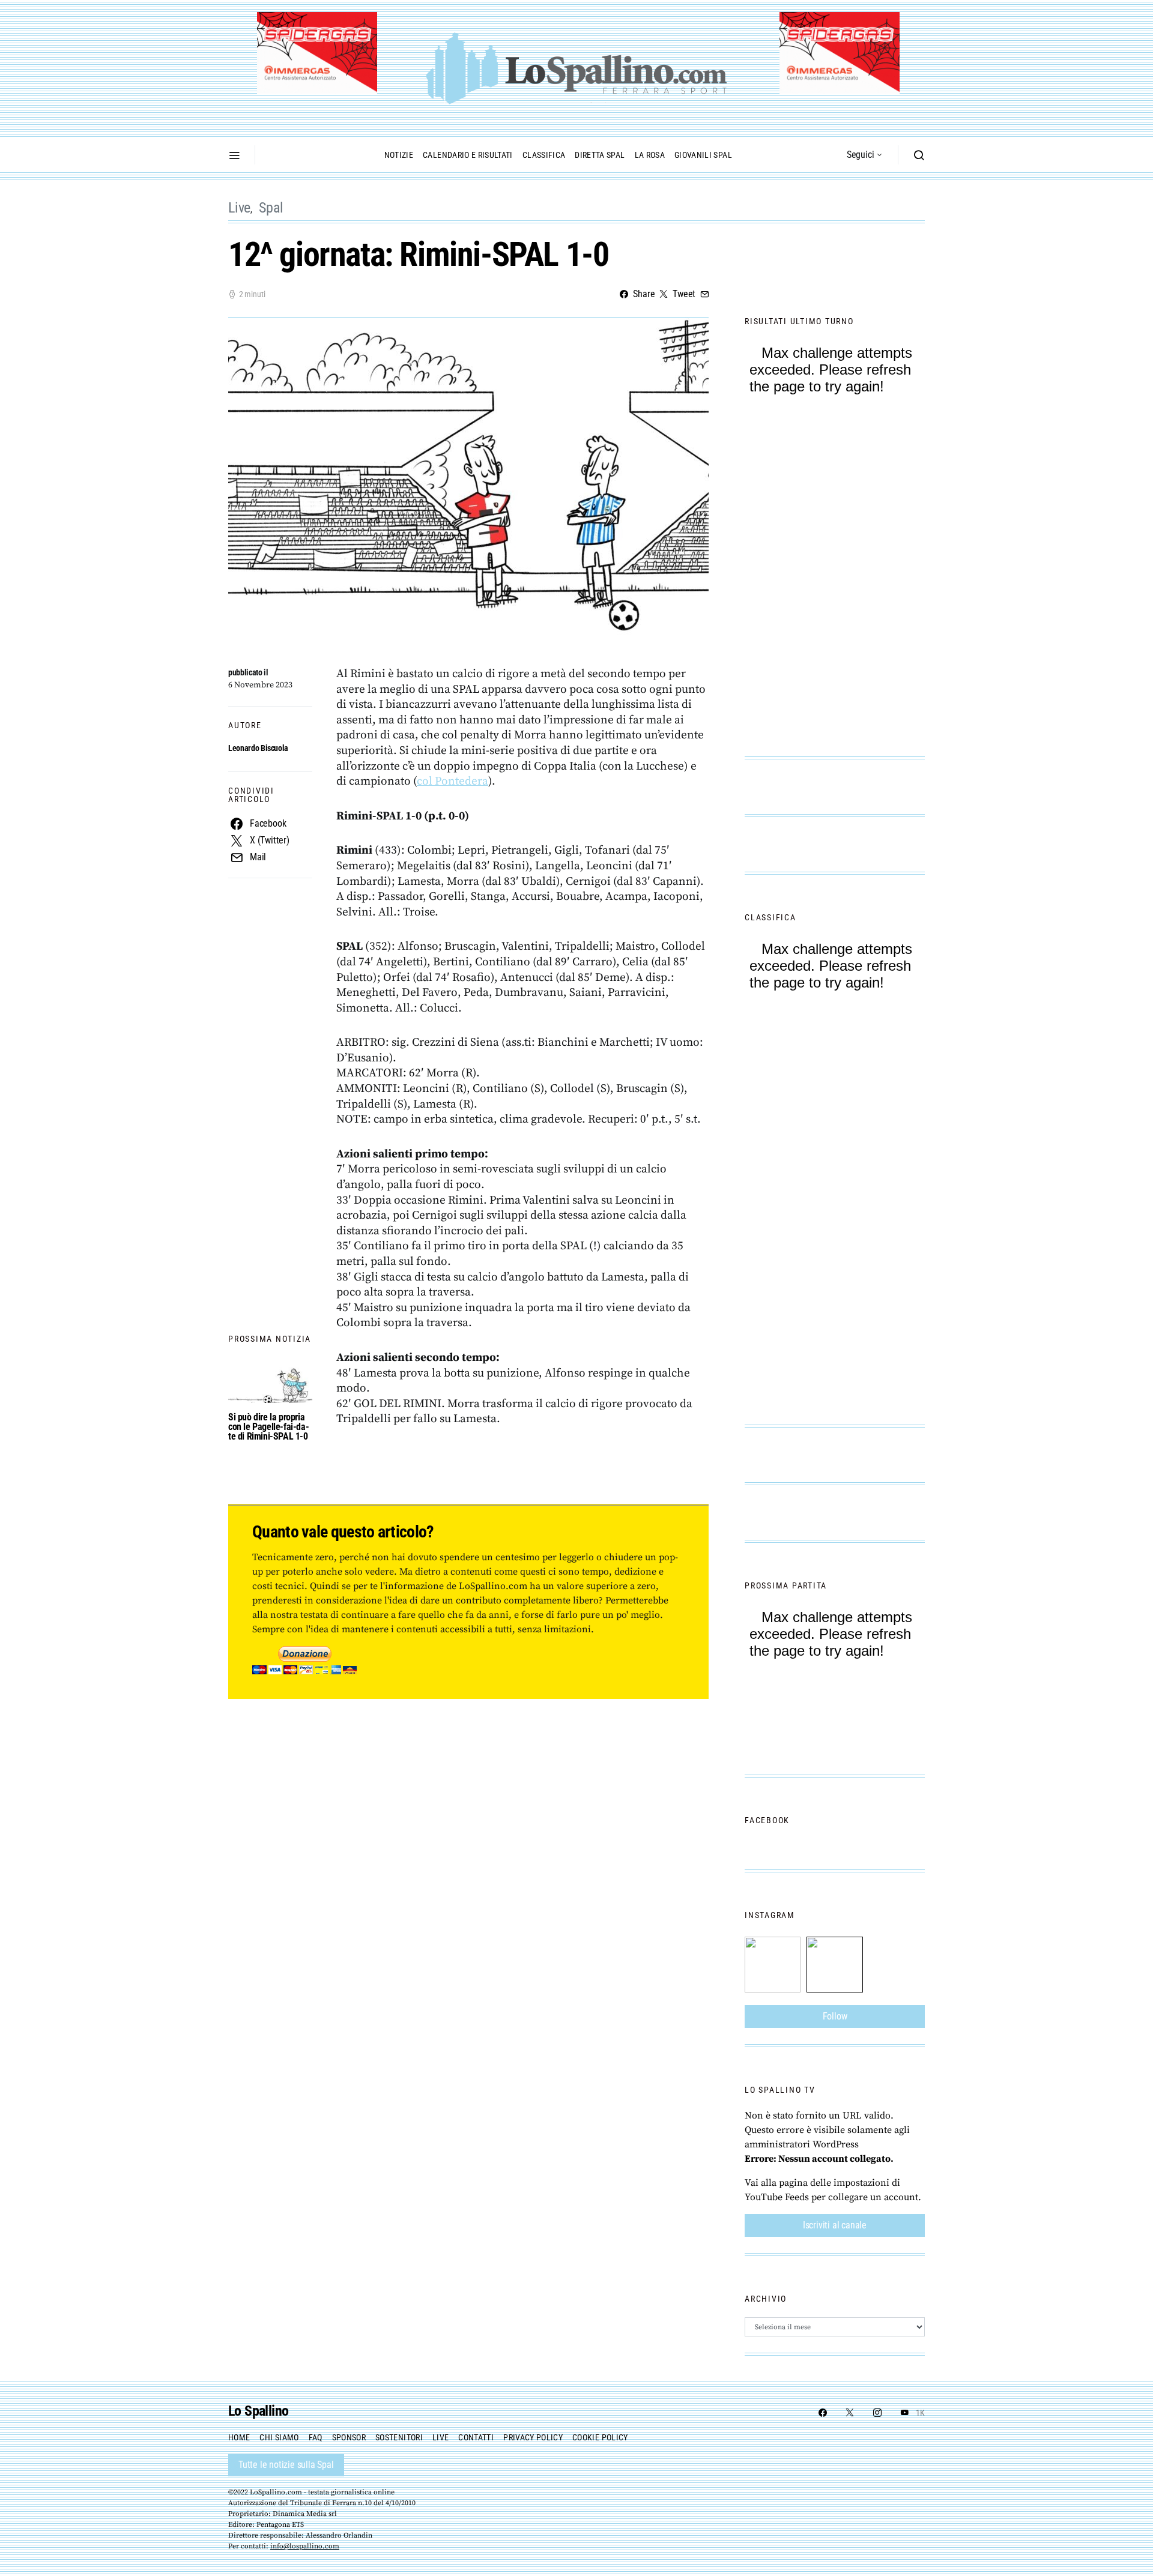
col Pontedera (452, 781)
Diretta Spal (600, 155)
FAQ (316, 2437)
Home (239, 2437)
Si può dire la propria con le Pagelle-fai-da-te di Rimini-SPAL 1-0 (268, 1427)
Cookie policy (600, 2437)
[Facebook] (823, 2413)
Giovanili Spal (703, 155)
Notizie (399, 155)
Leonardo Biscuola (258, 748)
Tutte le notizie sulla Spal (286, 2465)
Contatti (476, 2437)
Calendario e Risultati (468, 155)
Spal (271, 208)
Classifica (544, 155)
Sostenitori (399, 2437)
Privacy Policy (533, 2437)
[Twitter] (850, 2413)
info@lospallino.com (305, 2546)
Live (239, 208)
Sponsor (349, 2437)
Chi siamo (279, 2437)
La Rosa (650, 155)
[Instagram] (877, 2413)
